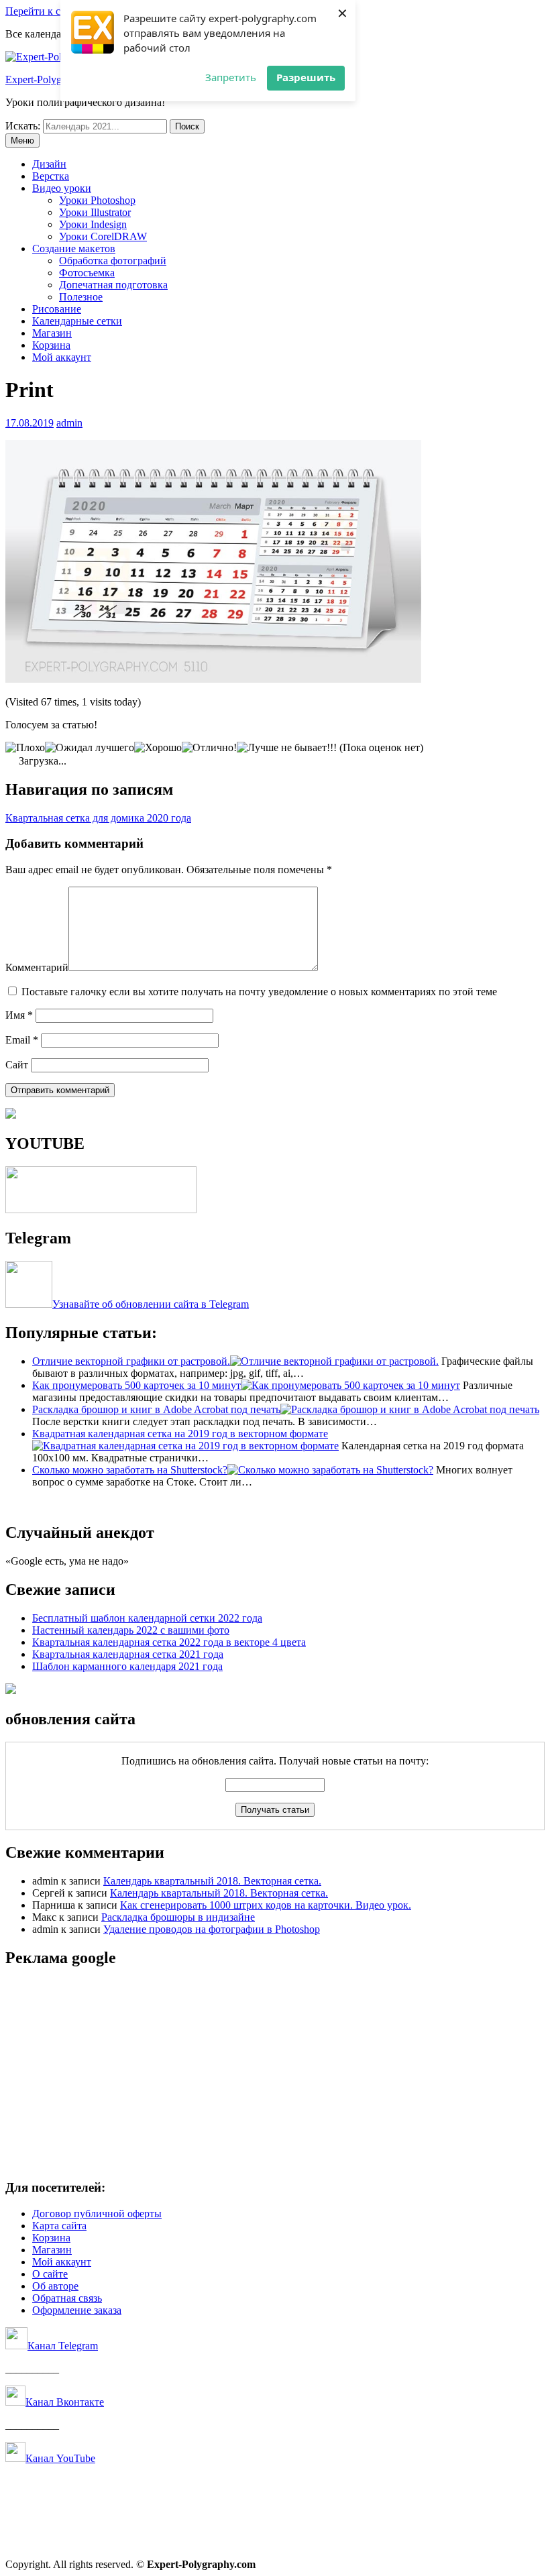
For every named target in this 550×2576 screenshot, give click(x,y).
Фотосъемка (87, 273)
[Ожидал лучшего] (90, 748)
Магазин (52, 333)
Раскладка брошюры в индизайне (178, 1917)
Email (22, 1040)
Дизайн (49, 164)
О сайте (50, 2274)
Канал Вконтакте (65, 2402)
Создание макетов (74, 248)
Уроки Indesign (93, 224)
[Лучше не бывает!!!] (287, 748)
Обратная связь (67, 2298)
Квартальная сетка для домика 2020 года (98, 818)
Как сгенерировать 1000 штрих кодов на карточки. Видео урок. (266, 1905)
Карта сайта (59, 2226)
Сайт (17, 1065)
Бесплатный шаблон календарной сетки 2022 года (147, 1618)
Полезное (81, 297)
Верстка (51, 176)
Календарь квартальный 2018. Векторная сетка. (212, 1881)
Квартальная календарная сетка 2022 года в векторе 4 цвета (169, 1642)
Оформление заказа (77, 2310)
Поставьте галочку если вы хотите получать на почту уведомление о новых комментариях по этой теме (259, 992)
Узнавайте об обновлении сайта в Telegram (151, 1304)
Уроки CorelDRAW (103, 236)
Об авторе (55, 2286)
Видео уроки (62, 188)
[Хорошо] (158, 748)
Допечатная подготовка (113, 285)
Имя (19, 1015)
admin (69, 423)
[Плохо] (25, 748)
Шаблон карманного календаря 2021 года (127, 1666)
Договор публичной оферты (97, 2214)
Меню (22, 141)
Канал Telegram (63, 2346)
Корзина (51, 345)
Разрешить (306, 77)
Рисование (57, 309)
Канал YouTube (60, 2458)
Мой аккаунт (62, 357)
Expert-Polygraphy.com (56, 79)
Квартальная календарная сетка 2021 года (128, 1654)
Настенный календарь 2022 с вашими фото (131, 1630)
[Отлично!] (209, 748)
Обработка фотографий (113, 261)
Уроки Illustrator (95, 212)
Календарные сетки (77, 321)
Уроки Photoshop (97, 200)
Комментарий (37, 967)
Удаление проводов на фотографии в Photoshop (212, 1929)
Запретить (231, 77)
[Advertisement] (275, 2074)
